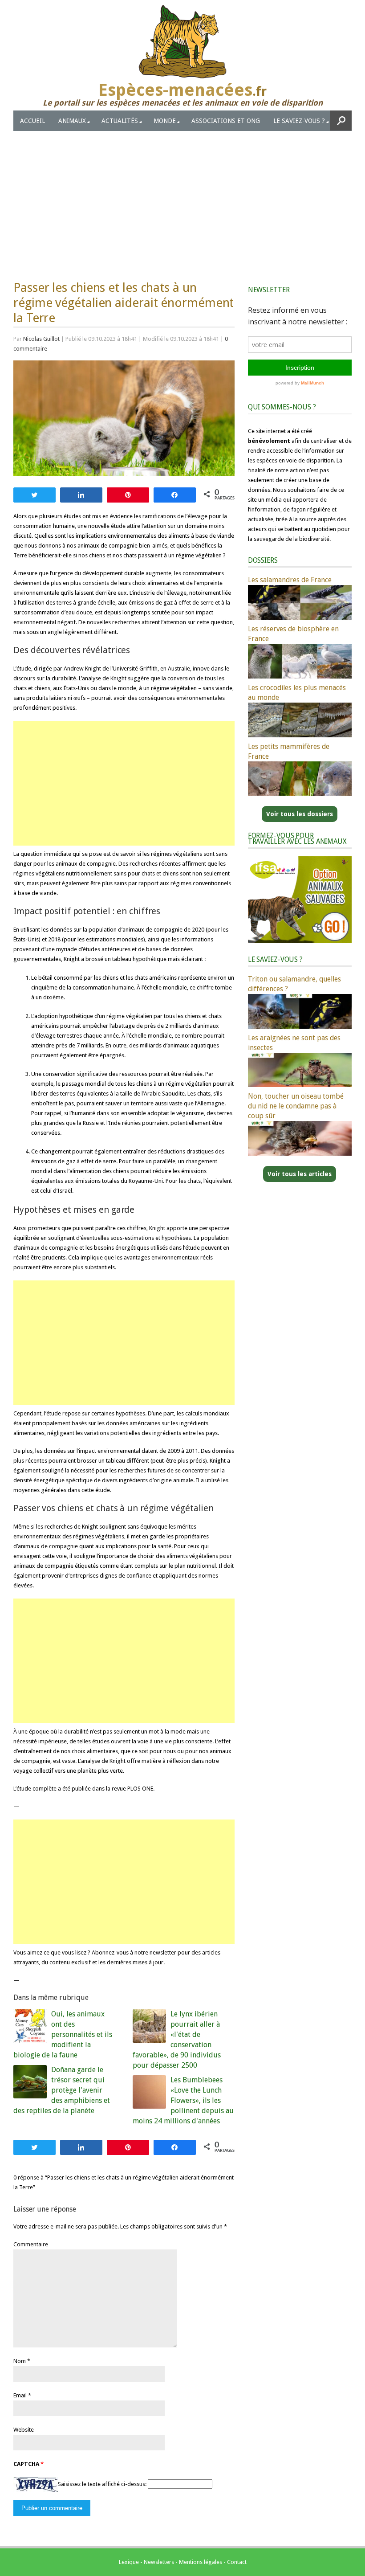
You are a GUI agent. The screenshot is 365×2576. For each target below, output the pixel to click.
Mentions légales (201, 2562)
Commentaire (31, 2244)
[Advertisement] (182, 198)
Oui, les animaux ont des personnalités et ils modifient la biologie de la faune (63, 2034)
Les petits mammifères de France (289, 751)
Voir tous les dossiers (300, 814)
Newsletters (159, 2562)
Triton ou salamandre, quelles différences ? (294, 984)
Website (24, 2430)
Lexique (129, 2562)
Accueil (32, 121)
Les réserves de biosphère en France (293, 634)
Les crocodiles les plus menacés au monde (297, 693)
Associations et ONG (226, 121)
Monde (165, 121)
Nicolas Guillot (41, 339)
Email (20, 2395)
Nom (20, 2361)
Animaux (72, 121)
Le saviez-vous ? (299, 121)
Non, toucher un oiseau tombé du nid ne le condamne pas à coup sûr (296, 1106)
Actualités (120, 121)
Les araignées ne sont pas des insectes (294, 1043)
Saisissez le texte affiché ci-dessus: (102, 2484)
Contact (237, 2562)
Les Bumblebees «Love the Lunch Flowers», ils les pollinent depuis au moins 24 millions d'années (183, 2100)
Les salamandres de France (290, 580)
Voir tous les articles (300, 1174)
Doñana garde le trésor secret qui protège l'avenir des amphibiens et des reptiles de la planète (62, 2090)
